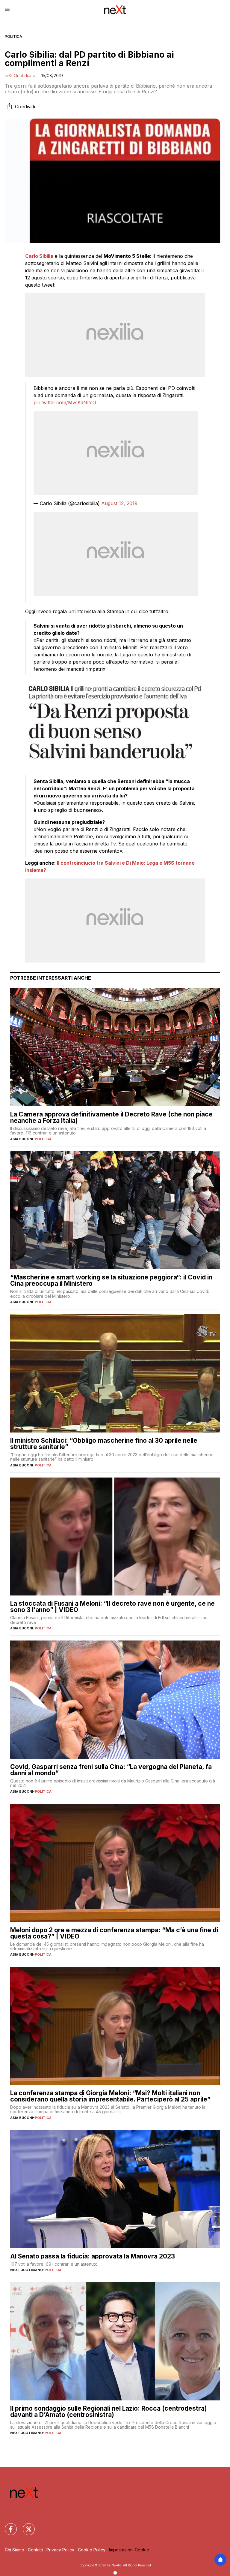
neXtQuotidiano (20, 75)
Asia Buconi (22, 1139)
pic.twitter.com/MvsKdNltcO (65, 402)
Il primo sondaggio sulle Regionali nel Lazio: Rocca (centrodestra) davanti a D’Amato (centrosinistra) (109, 2412)
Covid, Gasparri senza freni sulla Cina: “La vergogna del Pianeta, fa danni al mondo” (111, 1770)
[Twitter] (25, 2526)
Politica (13, 36)
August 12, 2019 (119, 503)
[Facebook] (7, 2526)
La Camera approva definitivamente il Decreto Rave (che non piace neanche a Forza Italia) (111, 1117)
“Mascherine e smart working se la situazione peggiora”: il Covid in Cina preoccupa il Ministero (111, 1280)
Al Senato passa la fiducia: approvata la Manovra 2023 (93, 2256)
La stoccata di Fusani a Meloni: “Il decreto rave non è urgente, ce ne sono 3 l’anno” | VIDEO (112, 1607)
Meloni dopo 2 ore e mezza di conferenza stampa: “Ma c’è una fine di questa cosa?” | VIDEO (114, 1933)
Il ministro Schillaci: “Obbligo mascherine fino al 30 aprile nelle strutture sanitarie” (104, 1444)
